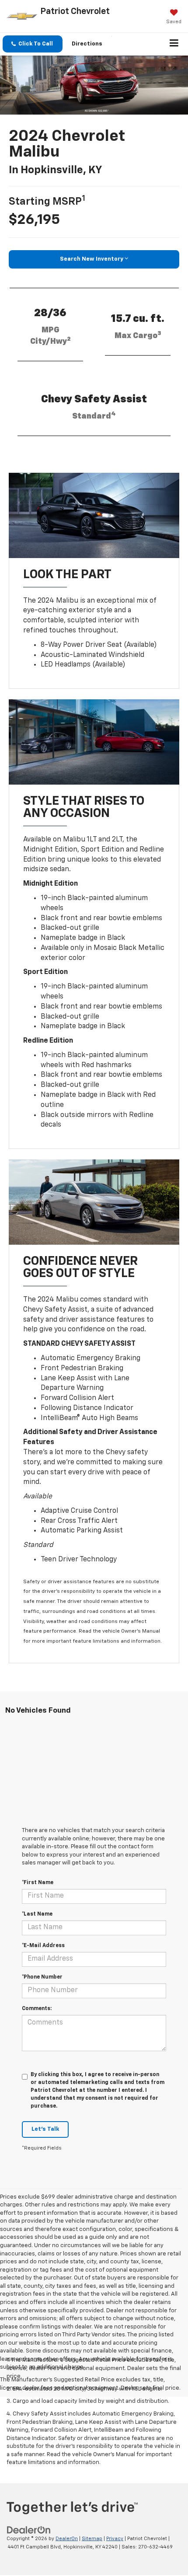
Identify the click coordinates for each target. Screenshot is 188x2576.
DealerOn (67, 2539)
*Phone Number (42, 1977)
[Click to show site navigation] (174, 44)
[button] (33, 44)
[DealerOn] (29, 2530)
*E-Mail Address (43, 1946)
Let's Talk (45, 2129)
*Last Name (37, 1914)
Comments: (37, 2009)
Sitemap (92, 2539)
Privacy (115, 2539)
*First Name (38, 1883)
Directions (87, 44)
